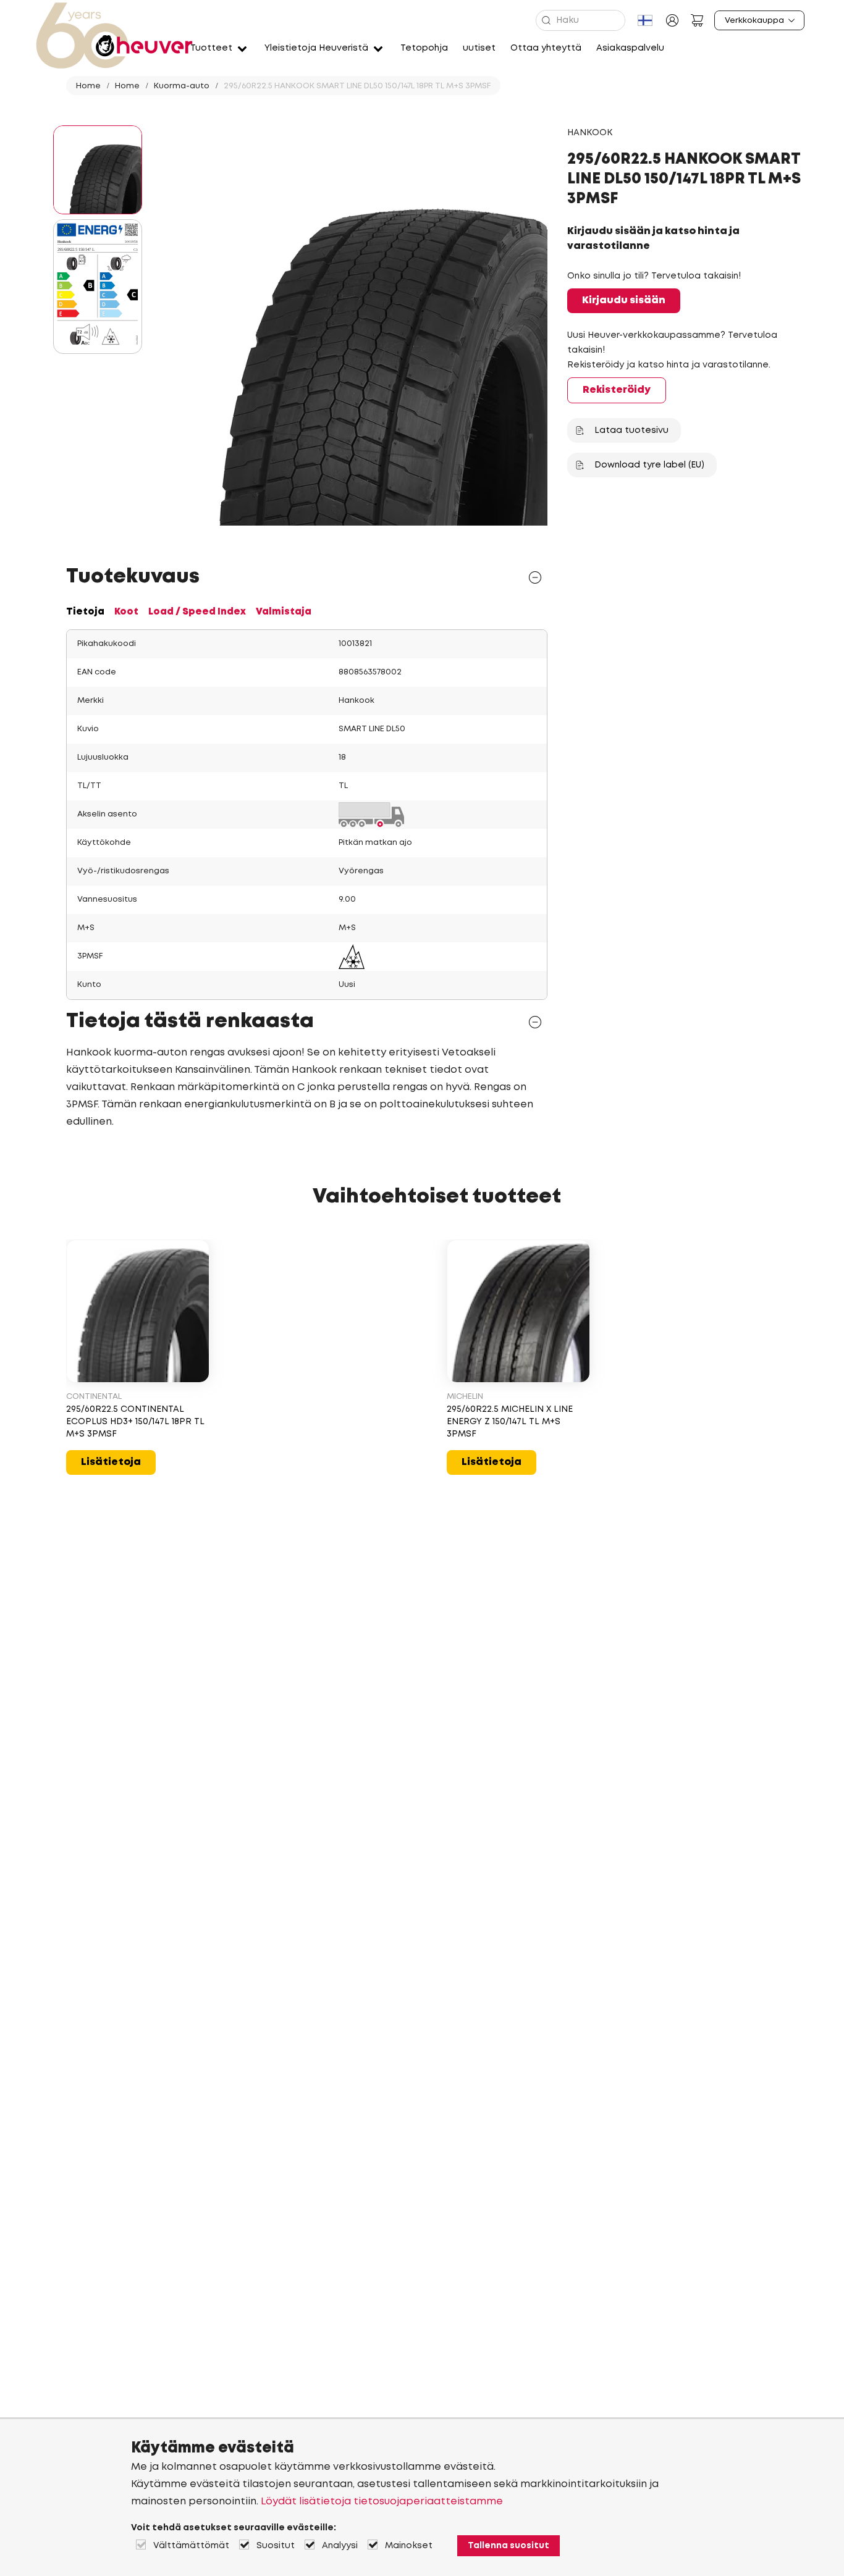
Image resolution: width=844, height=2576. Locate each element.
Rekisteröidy (617, 390)
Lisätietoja (111, 1462)
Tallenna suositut (509, 2546)
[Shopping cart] (697, 20)
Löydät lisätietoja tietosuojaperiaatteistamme (382, 2502)
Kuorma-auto (182, 86)
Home (88, 86)
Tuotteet (211, 48)
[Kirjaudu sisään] (672, 20)
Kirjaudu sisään (624, 300)
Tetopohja (424, 48)
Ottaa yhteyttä (546, 48)
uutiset (479, 48)
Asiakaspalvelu (630, 48)
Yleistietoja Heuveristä (316, 48)
